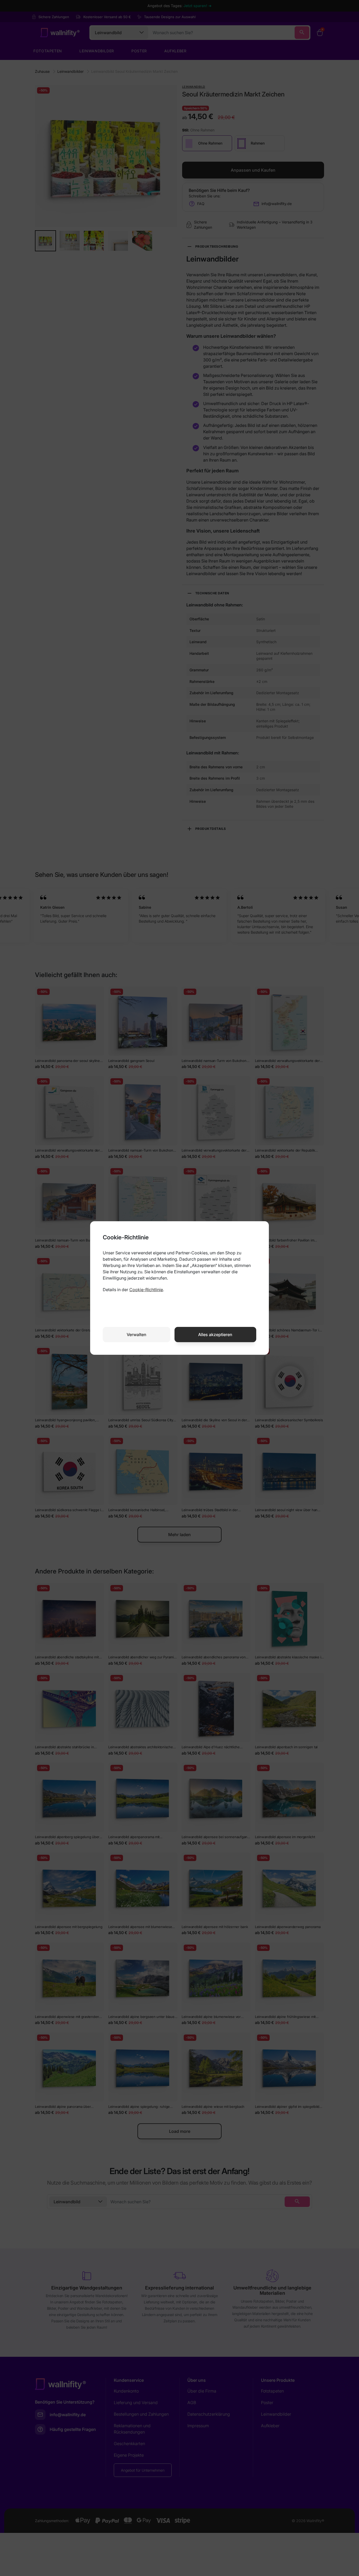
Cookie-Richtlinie (146, 1290)
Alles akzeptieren (215, 1335)
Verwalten (137, 1335)
